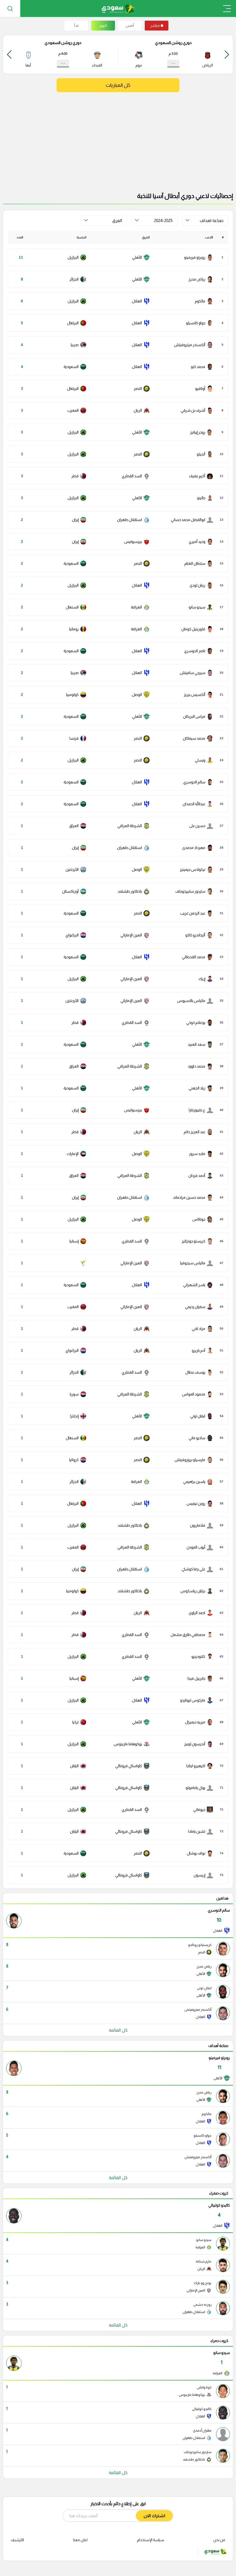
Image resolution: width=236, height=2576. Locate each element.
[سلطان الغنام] (199, 563)
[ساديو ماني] (201, 1438)
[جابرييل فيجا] (200, 1678)
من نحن (219, 2540)
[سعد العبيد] (200, 1044)
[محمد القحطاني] (197, 957)
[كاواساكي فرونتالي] (132, 1766)
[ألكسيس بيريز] (198, 695)
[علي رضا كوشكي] (197, 1569)
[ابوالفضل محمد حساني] (192, 520)
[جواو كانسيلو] (199, 323)
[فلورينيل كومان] (197, 629)
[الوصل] (141, 695)
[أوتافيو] (204, 389)
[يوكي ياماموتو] (199, 1788)
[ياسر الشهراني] (198, 1285)
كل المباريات (118, 85)
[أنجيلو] (205, 454)
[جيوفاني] (203, 1810)
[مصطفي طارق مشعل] (192, 1635)
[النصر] (142, 389)
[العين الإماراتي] (135, 935)
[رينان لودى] (201, 585)
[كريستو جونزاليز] (197, 1241)
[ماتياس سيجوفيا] (197, 1263)
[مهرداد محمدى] (198, 848)
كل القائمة (118, 2030)
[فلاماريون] (201, 1525)
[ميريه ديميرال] (199, 1722)
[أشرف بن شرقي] (197, 410)
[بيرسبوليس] (137, 542)
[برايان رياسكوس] (197, 1591)
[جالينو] (205, 498)
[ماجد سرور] (201, 1154)
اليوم (103, 26)
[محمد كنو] (202, 367)
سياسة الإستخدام (151, 2540)
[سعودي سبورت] (118, 8)
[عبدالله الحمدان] (198, 804)
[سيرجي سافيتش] (196, 673)
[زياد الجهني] (201, 1088)
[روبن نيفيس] (200, 1504)
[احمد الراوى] (201, 1613)
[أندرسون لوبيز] (199, 1744)
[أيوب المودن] (200, 1547)
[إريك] (206, 979)
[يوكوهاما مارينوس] (132, 1744)
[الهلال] (141, 301)
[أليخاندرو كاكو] (199, 935)
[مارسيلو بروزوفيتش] (194, 1460)
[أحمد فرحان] (201, 1176)
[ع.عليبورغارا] (201, 1110)
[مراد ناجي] (202, 1329)
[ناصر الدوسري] (199, 651)
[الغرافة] (140, 607)
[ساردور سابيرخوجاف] (194, 891)
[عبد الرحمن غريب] (197, 913)
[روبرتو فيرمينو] (199, 257)
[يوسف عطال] (199, 1372)
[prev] (227, 54)
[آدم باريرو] (202, 1351)
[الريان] (142, 410)
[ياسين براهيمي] (198, 1482)
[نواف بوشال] (200, 1853)
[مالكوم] (204, 301)
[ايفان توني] (202, 1416)
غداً (77, 26)
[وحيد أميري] (201, 542)
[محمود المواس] (197, 1394)
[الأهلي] (141, 257)
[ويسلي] (204, 760)
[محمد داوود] (200, 1066)
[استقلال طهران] (133, 520)
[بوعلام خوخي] (200, 1023)
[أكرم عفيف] (201, 476)
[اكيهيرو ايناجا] (200, 1766)
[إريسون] (203, 1875)
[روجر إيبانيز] (201, 432)
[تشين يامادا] (201, 1831)
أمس (130, 26)
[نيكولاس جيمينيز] (196, 870)
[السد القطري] (136, 476)
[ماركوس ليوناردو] (197, 1700)
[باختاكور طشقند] (134, 891)
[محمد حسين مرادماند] (193, 1197)
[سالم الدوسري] (198, 782)
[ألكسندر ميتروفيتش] (193, 345)
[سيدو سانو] (201, 607)
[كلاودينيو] (202, 1657)
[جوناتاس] (203, 1219)
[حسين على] (201, 826)
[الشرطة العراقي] (134, 826)
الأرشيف (17, 2540)
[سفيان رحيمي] (199, 1307)
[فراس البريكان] (198, 717)
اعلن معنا (80, 2540)
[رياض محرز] (201, 279)
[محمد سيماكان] (198, 738)
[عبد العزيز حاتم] (198, 1132)
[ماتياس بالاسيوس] (195, 1001)
